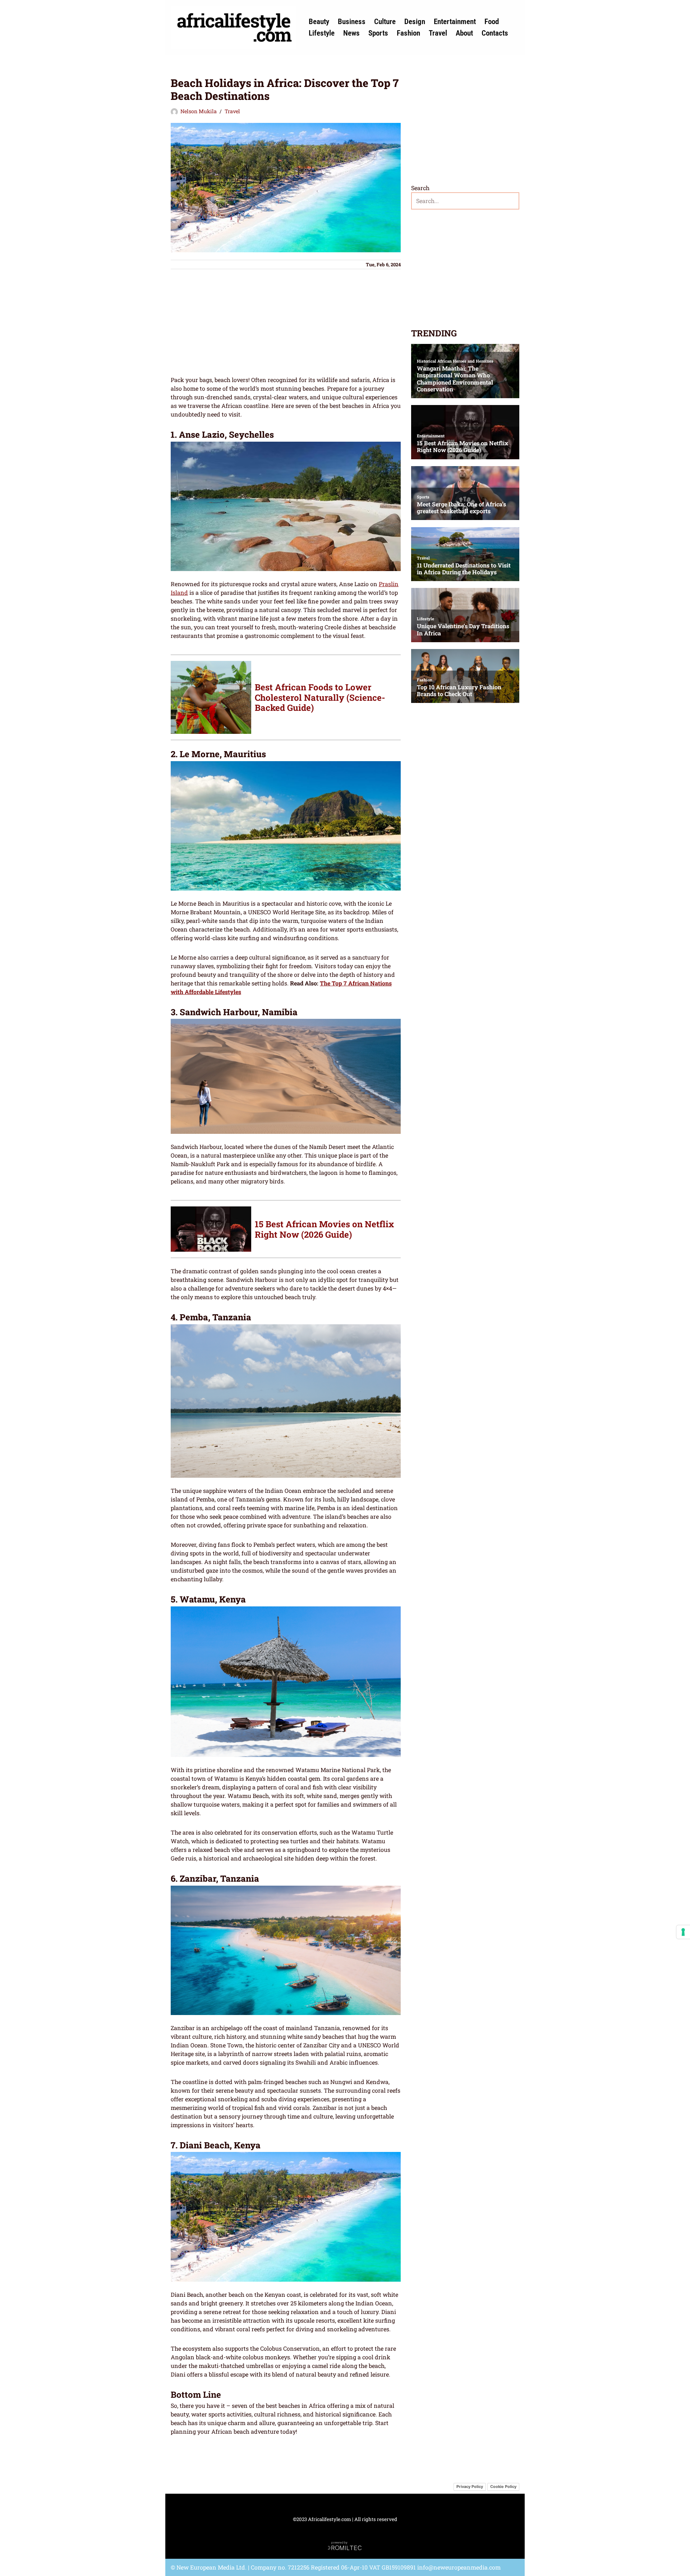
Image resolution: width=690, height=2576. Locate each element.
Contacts (495, 33)
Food (492, 22)
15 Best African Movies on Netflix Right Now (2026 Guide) (324, 1229)
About (464, 33)
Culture (385, 22)
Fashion (408, 33)
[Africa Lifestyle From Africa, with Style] (234, 27)
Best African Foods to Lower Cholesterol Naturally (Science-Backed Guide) (320, 698)
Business (352, 22)
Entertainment (455, 22)
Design (415, 22)
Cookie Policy (503, 2487)
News (351, 33)
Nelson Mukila (199, 111)
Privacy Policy (470, 2487)
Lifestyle (322, 33)
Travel (438, 33)
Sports (378, 33)
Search (420, 188)
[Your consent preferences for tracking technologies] (683, 1932)
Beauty (319, 22)
